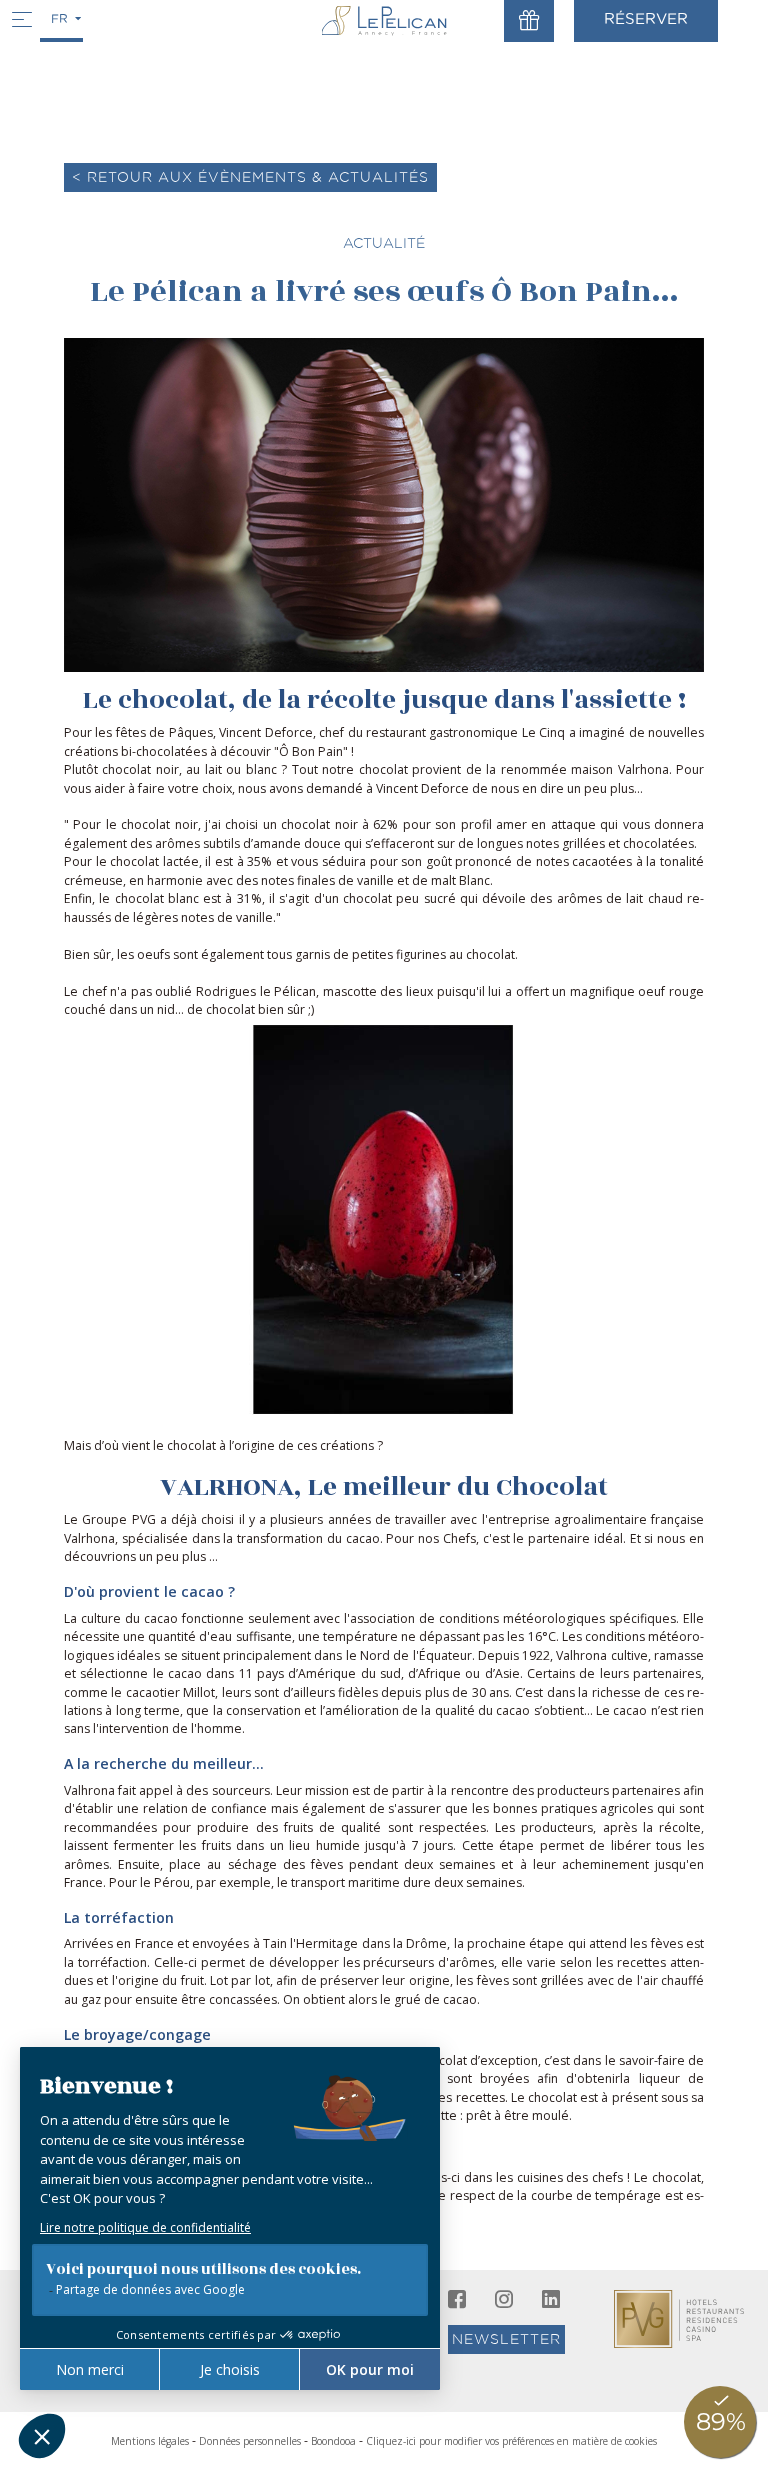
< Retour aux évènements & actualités (250, 177)
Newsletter (506, 2339)
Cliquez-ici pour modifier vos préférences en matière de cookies (511, 2441)
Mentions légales (150, 2441)
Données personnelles (250, 2441)
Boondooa (333, 2441)
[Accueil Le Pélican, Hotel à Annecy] (384, 20)
